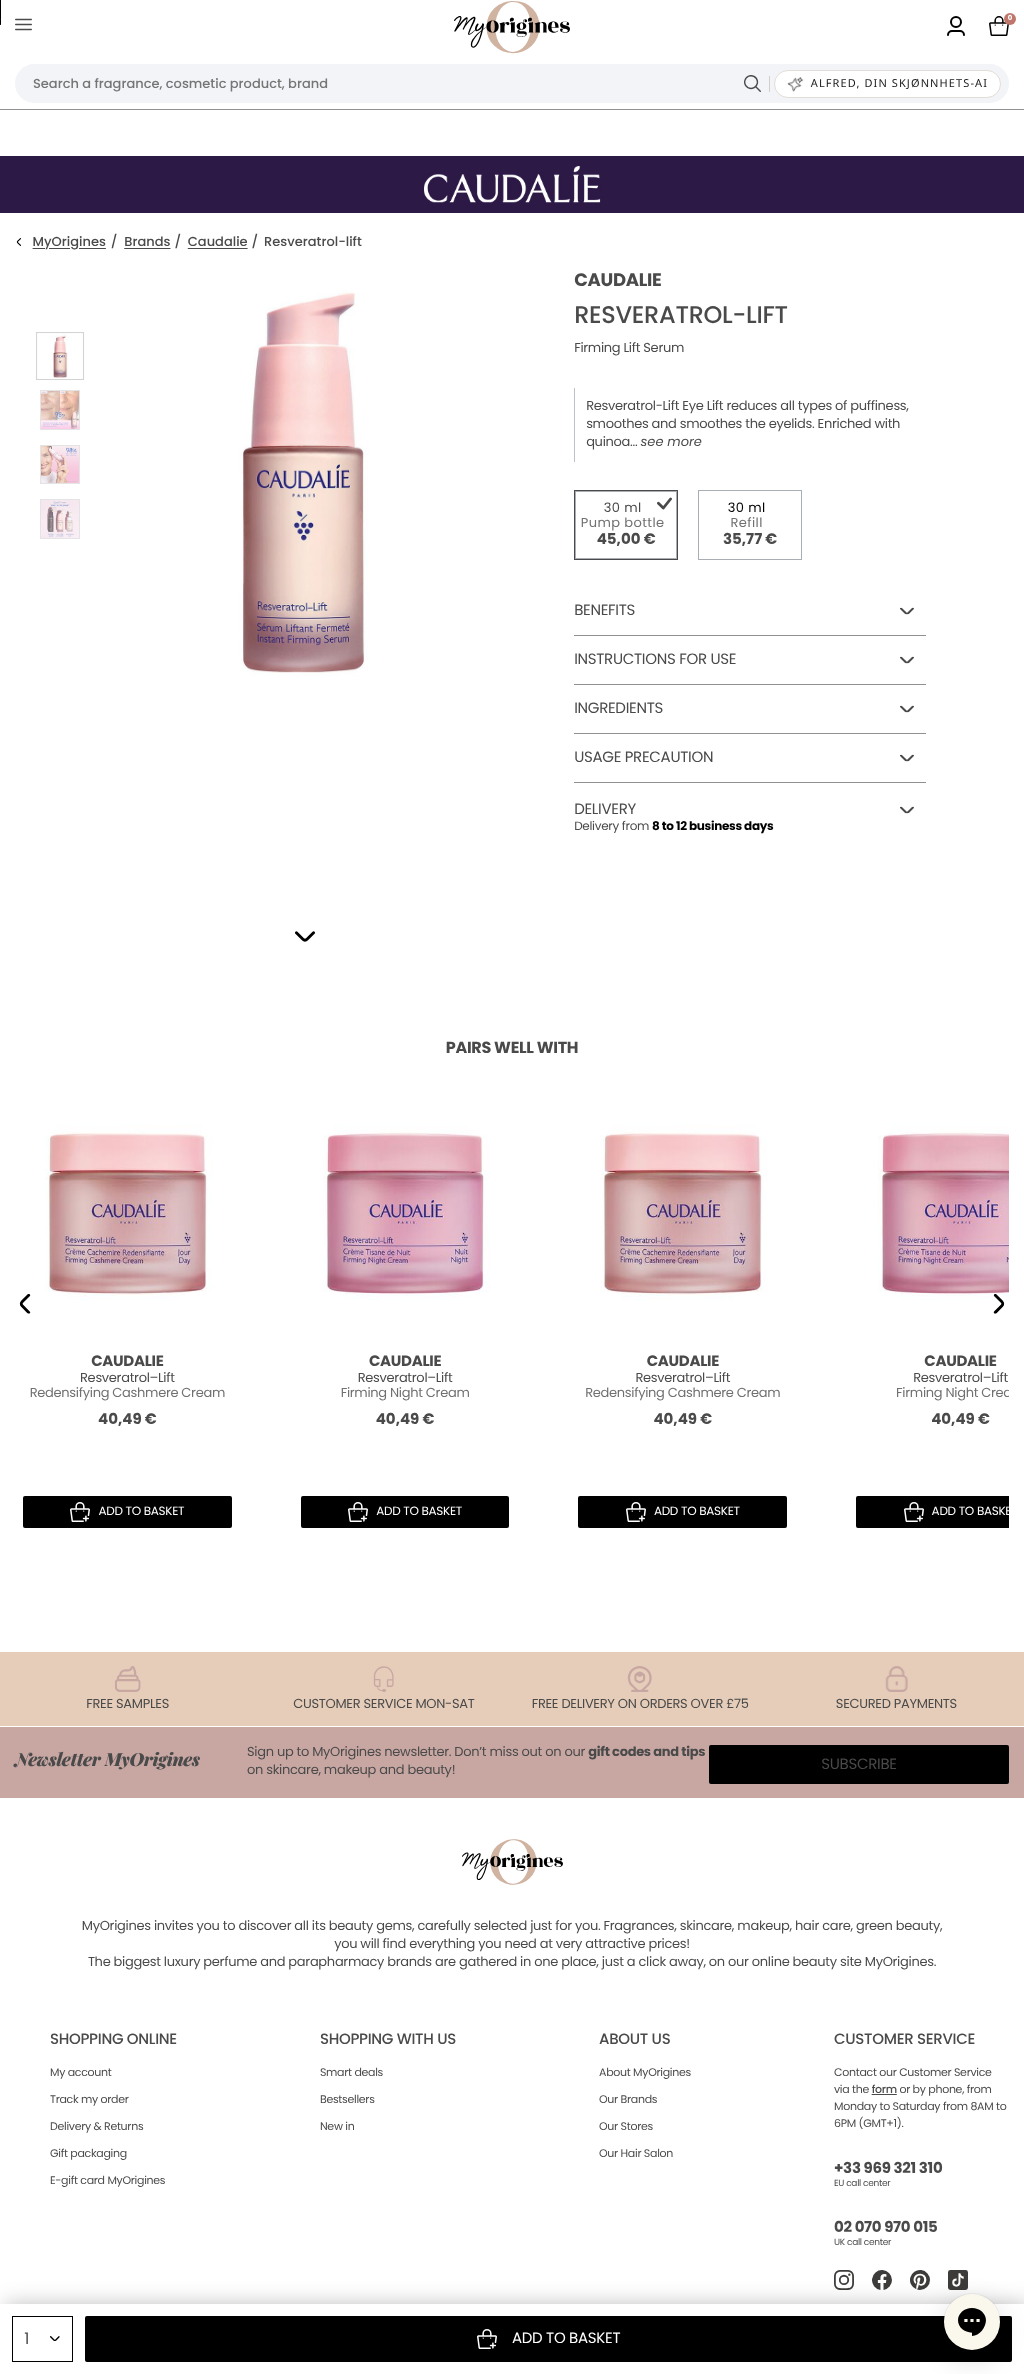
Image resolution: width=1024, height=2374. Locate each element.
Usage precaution (643, 757)
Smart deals (351, 2072)
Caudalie (218, 242)
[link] (956, 27)
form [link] (884, 2089)
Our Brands (628, 2099)
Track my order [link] (89, 2099)
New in (337, 2126)
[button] (305, 936)
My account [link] (81, 2072)
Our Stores (626, 2126)
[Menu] (27, 27)
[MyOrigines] (512, 27)
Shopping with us (388, 2039)
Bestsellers (347, 2099)
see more (671, 442)
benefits (604, 610)
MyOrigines (69, 242)
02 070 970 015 (885, 2227)
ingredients (618, 708)
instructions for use (655, 659)
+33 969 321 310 (888, 2168)
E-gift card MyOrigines (107, 2180)
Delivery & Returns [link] (96, 2126)
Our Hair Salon (636, 2153)
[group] (303, 571)
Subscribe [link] (859, 1764)
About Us (634, 2039)
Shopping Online (113, 2039)
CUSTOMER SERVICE (904, 2039)
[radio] (626, 525)
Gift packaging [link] (88, 2153)
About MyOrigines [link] (645, 2072)
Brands (147, 242)
